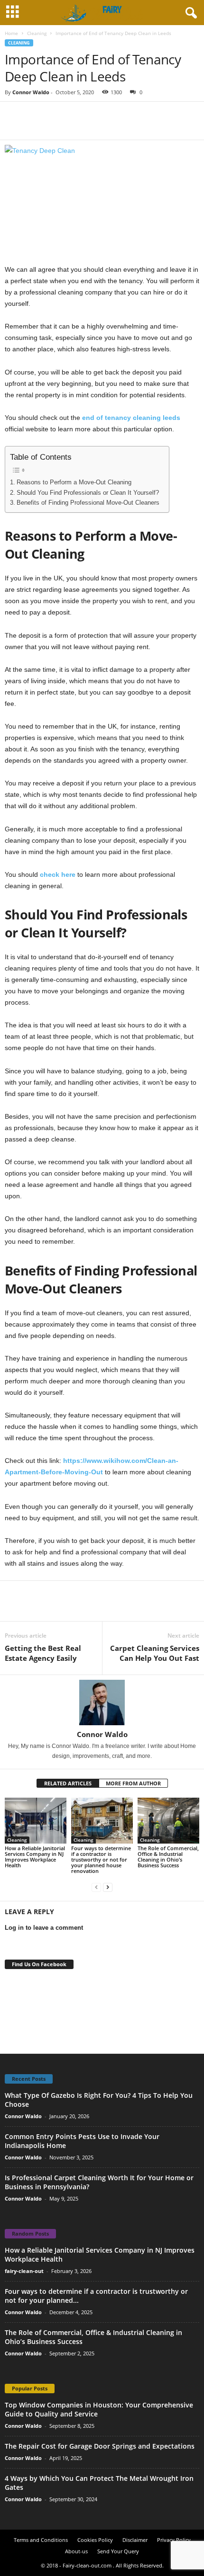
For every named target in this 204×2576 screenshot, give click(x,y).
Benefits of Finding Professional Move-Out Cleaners (88, 503)
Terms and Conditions (41, 2540)
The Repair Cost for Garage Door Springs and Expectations (100, 2446)
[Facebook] (14, 116)
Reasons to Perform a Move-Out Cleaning (74, 482)
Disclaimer (135, 2540)
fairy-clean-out (24, 2271)
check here (58, 874)
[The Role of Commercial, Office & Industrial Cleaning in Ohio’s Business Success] (168, 1821)
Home (11, 33)
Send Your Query (118, 2551)
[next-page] (108, 1887)
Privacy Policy (174, 2540)
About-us (76, 2551)
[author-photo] (102, 1702)
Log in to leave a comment (44, 1928)
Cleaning (37, 33)
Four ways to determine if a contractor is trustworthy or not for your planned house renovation (101, 1859)
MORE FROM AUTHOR (133, 1783)
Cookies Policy (95, 2540)
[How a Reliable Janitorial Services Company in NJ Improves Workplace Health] (36, 1821)
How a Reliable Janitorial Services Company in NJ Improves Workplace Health (35, 1857)
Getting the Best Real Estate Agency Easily (43, 1653)
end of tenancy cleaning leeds (131, 418)
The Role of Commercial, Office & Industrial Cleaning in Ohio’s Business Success (168, 1857)
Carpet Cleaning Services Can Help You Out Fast (155, 1653)
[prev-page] (96, 1887)
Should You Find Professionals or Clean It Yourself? (88, 493)
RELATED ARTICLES (68, 1783)
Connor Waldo (31, 92)
